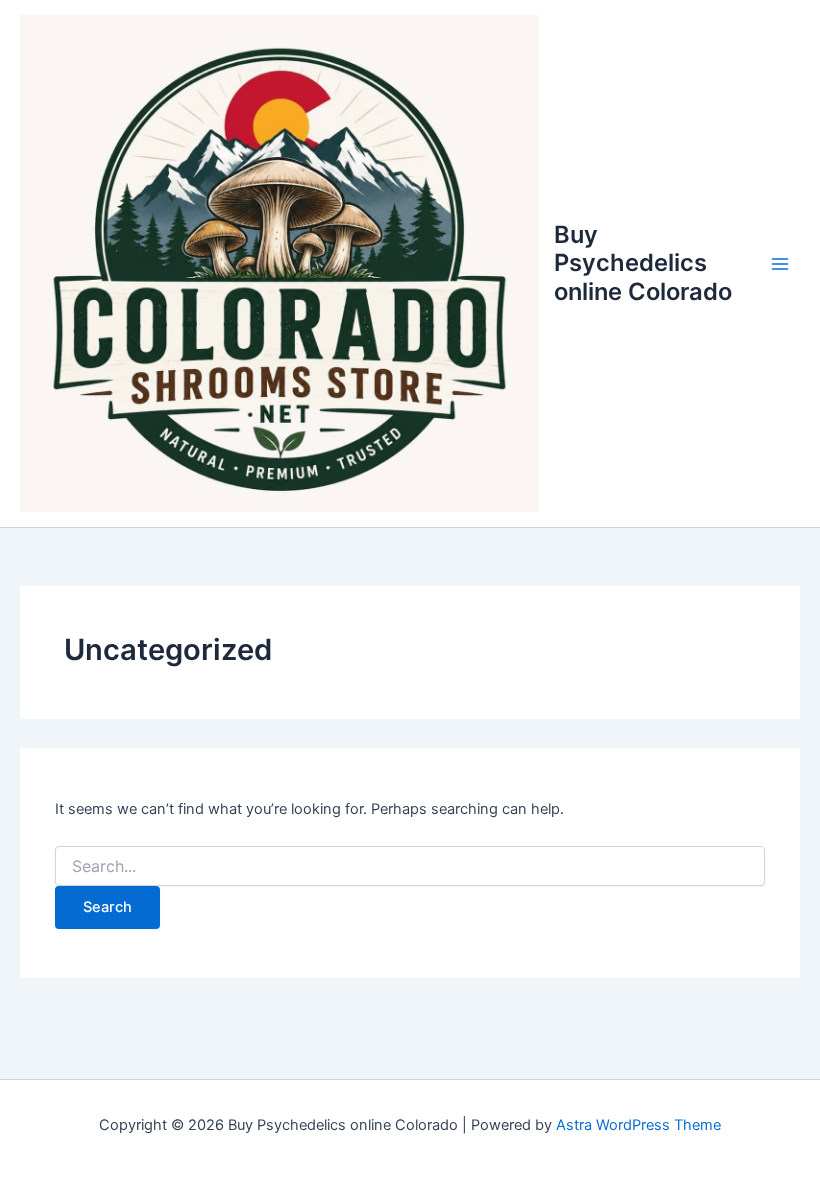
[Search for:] (410, 866)
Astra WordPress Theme (638, 1125)
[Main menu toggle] (780, 263)
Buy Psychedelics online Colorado (643, 263)
